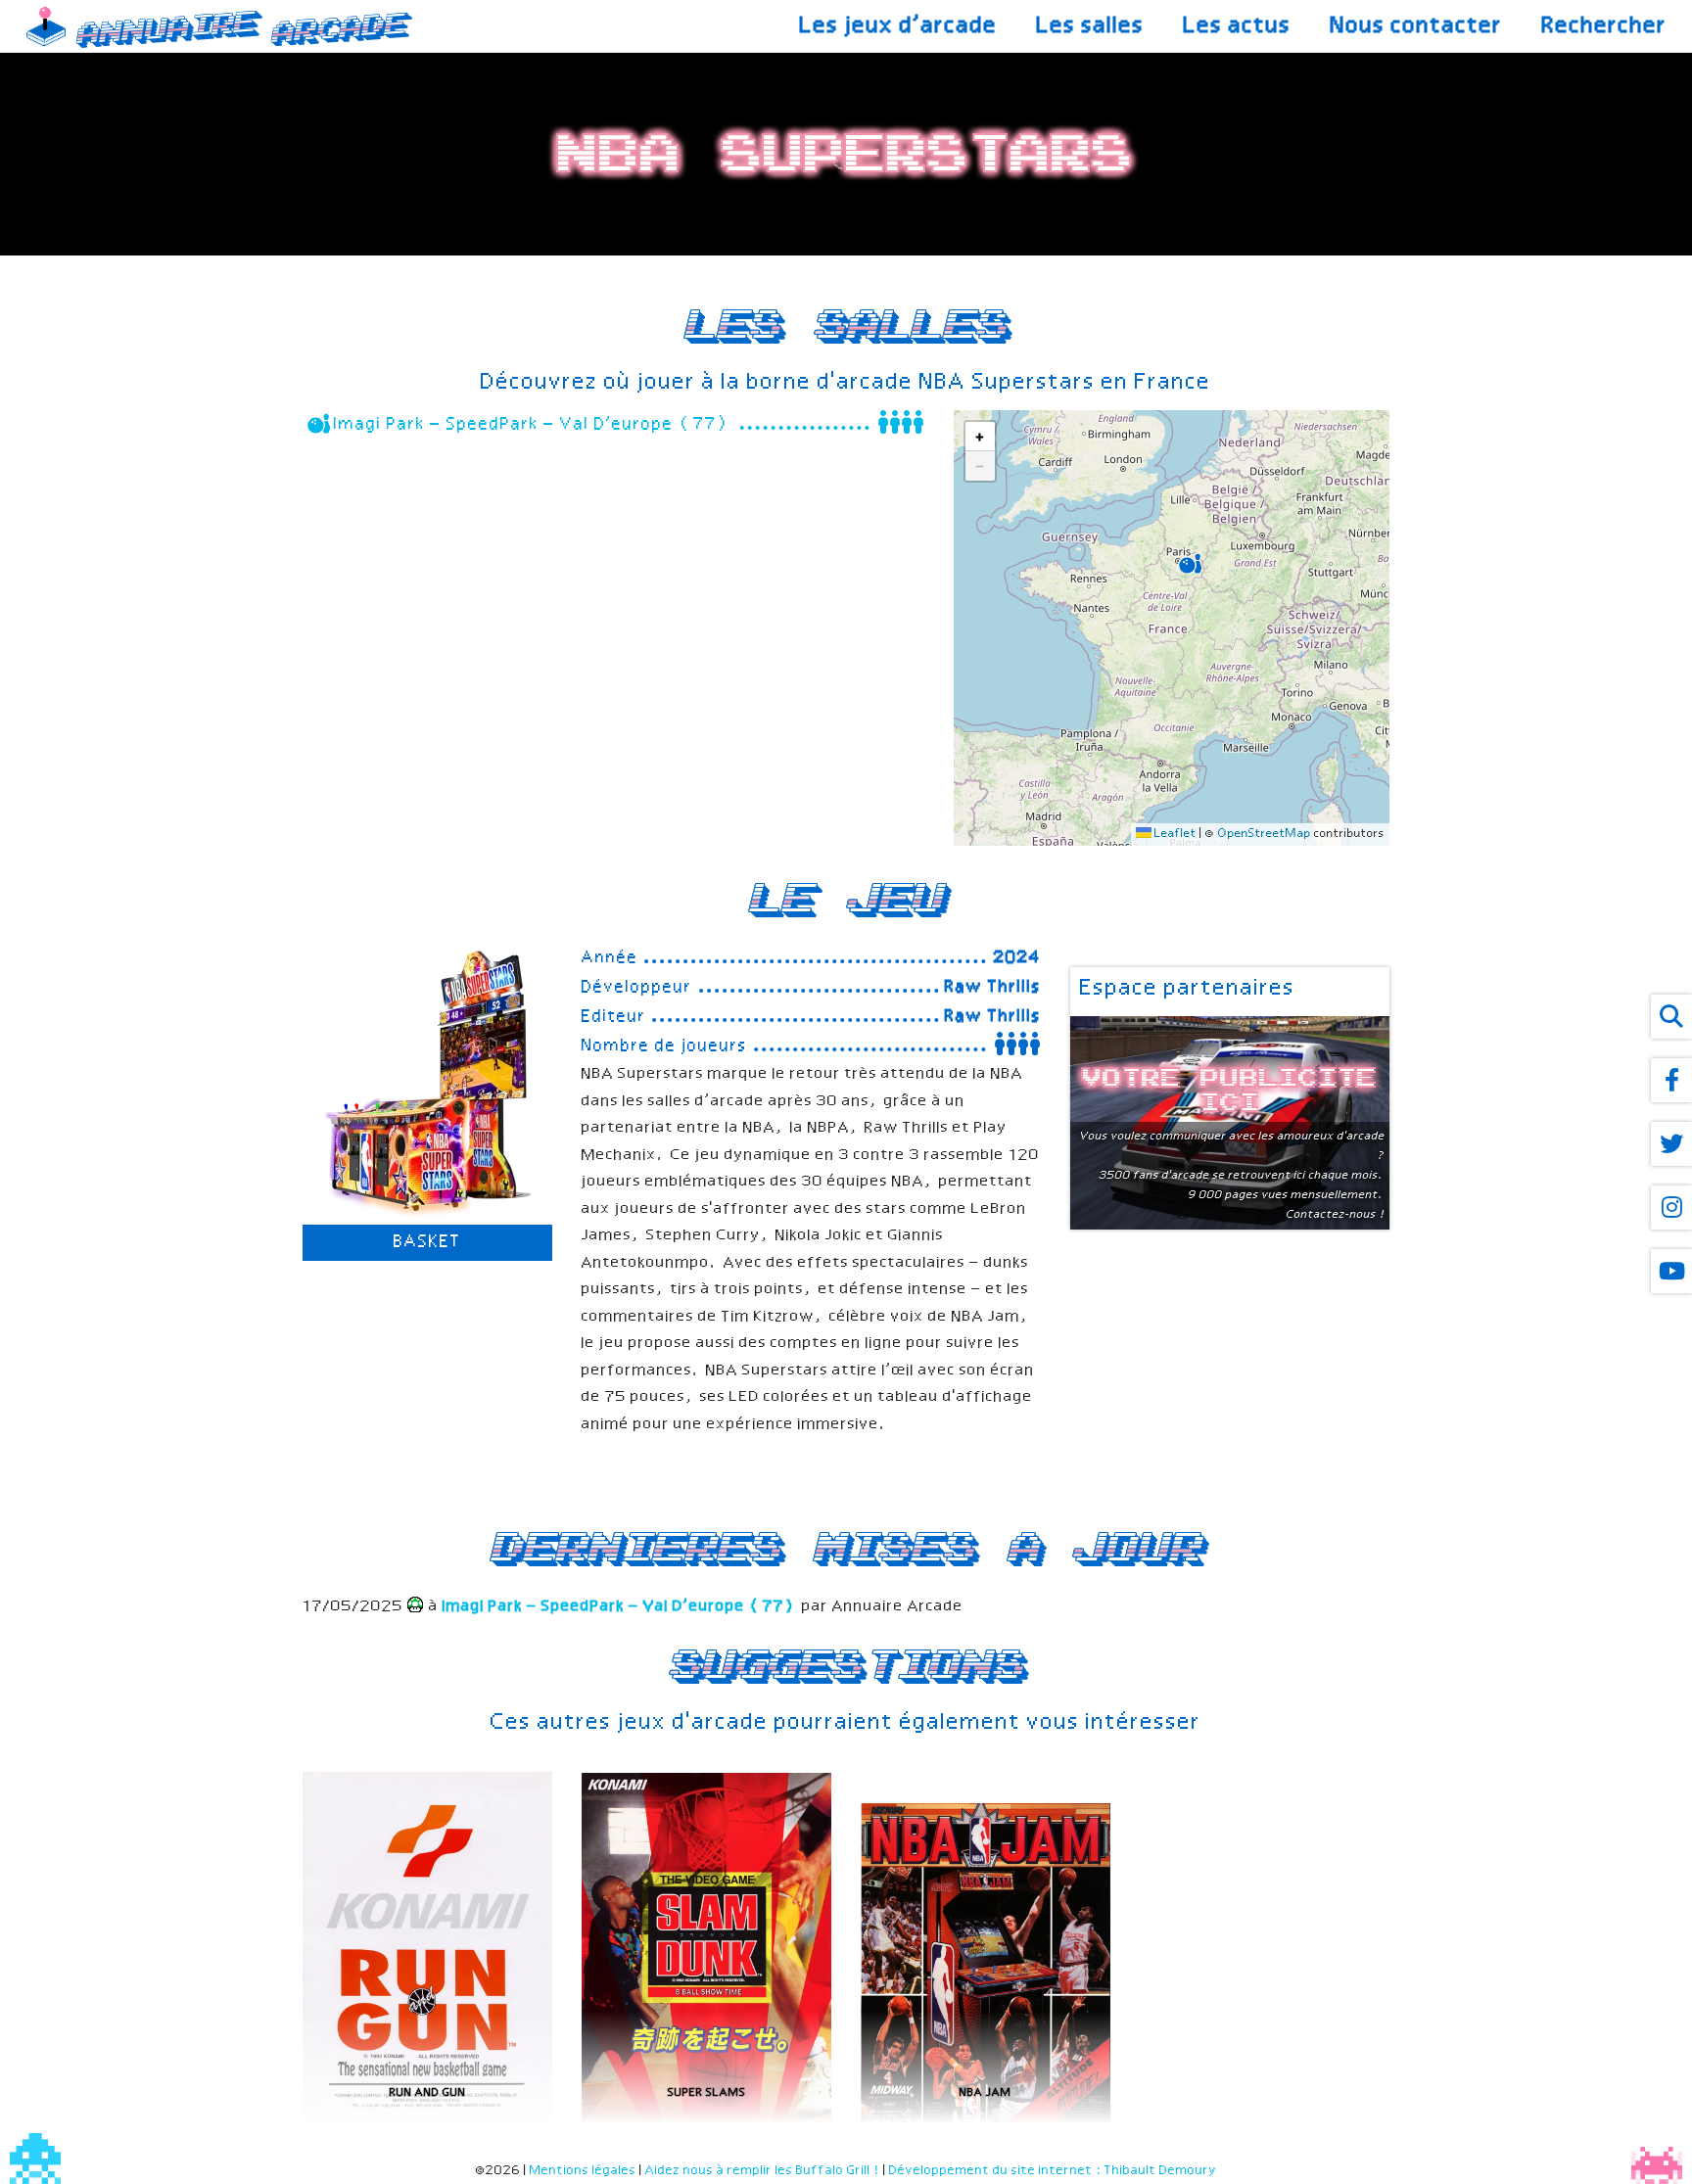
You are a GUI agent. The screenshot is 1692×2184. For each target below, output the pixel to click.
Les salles (1091, 26)
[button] (1188, 561)
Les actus (1238, 26)
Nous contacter (1417, 26)
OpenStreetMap (1265, 834)
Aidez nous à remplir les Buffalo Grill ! (763, 2171)
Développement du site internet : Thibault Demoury (1053, 2171)
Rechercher (1605, 26)
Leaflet (1174, 834)
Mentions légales (583, 2171)
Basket (427, 1242)
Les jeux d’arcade (899, 26)
